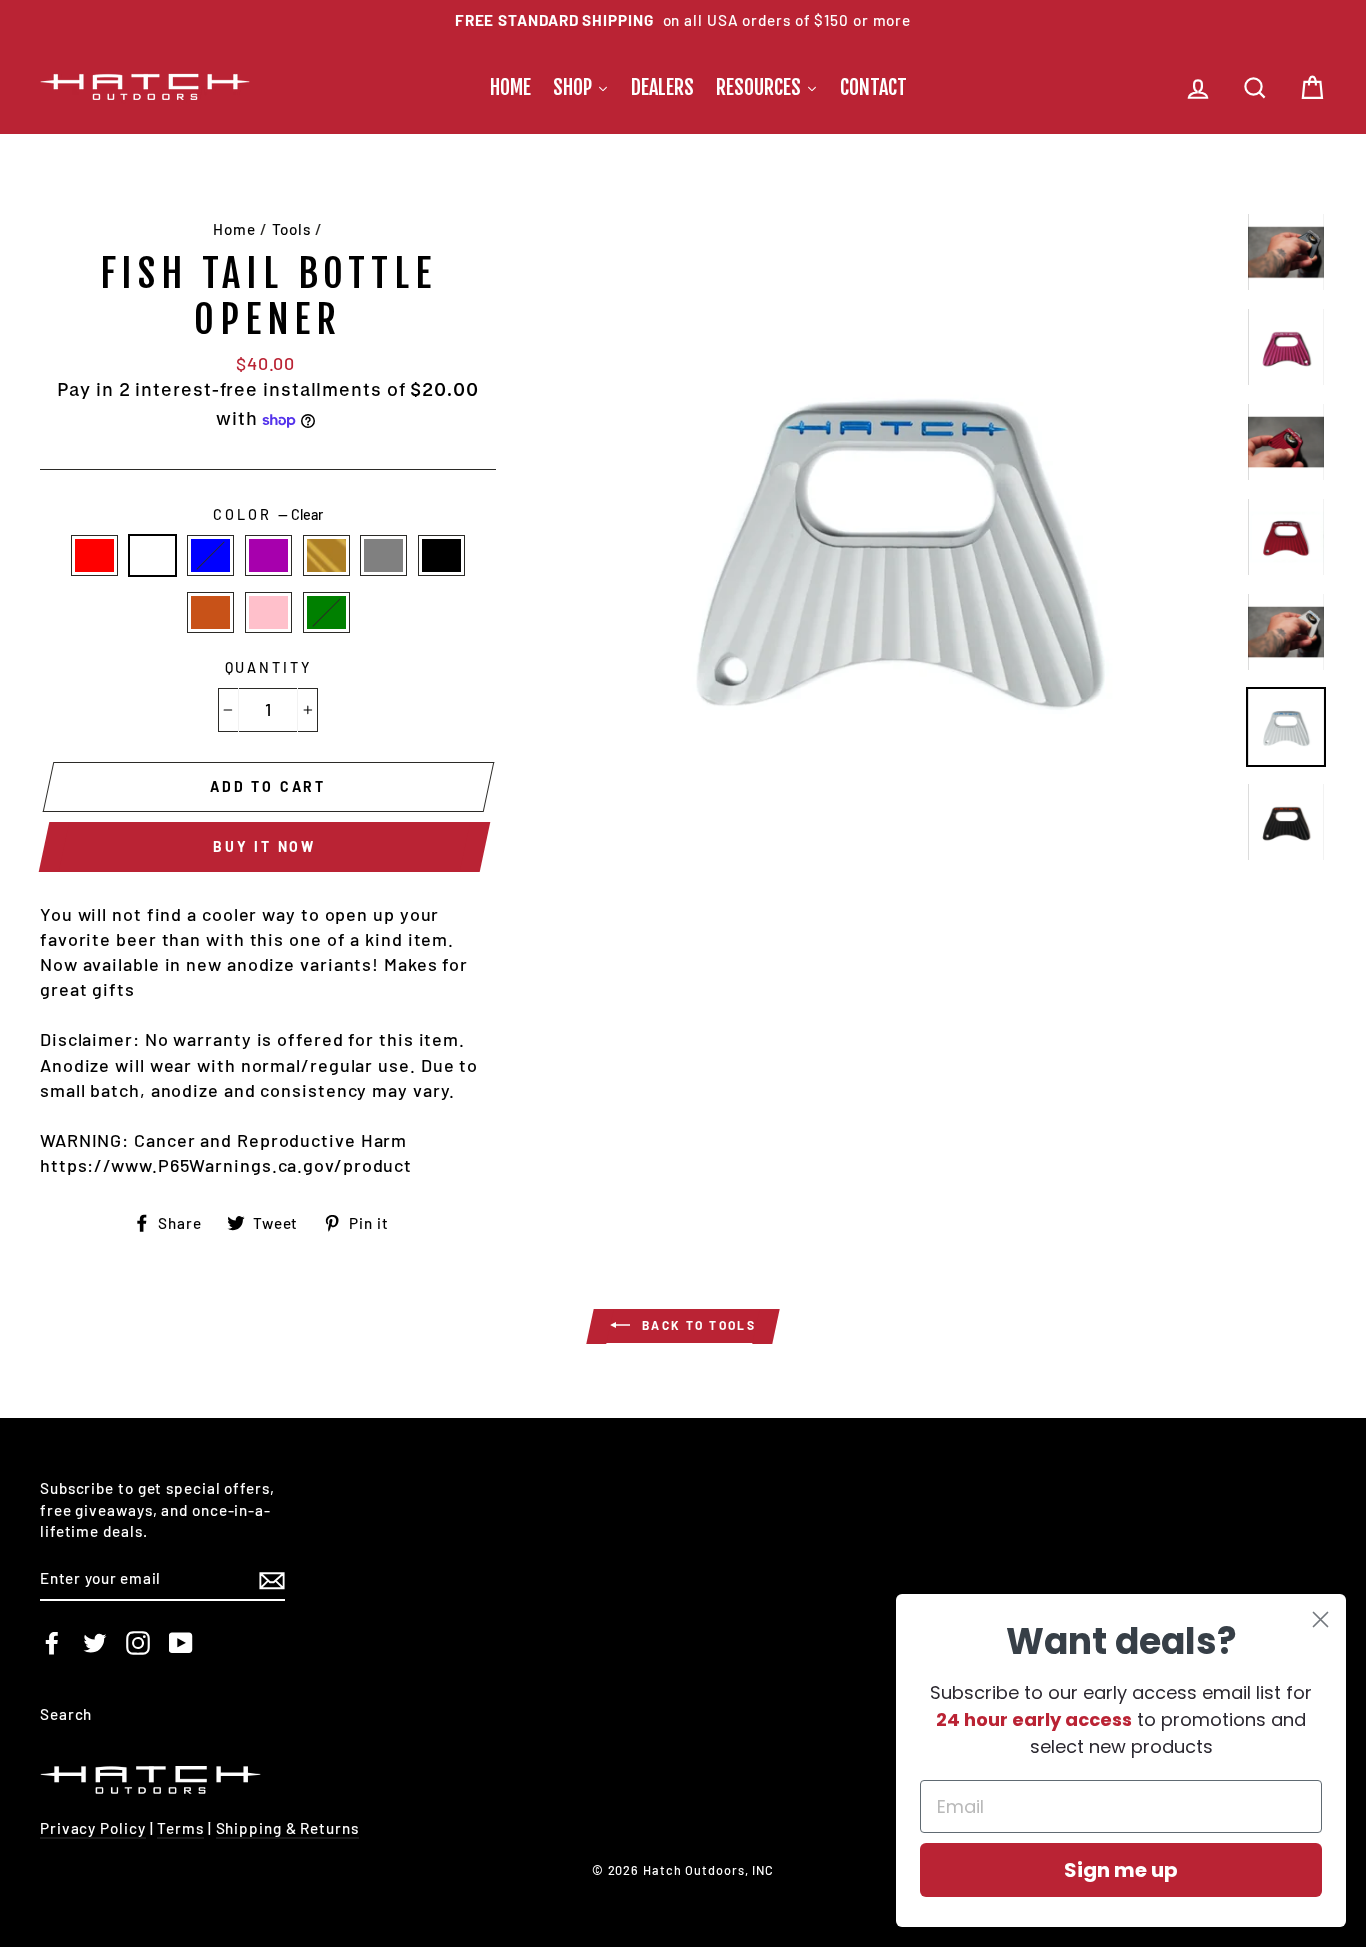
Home (234, 229)
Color (267, 514)
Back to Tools (697, 1325)
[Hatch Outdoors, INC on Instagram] (138, 1643)
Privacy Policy (93, 1828)
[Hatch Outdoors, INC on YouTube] (181, 1643)
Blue (210, 555)
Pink (268, 612)
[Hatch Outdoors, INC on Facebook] (52, 1643)
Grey (383, 555)
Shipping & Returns (287, 1828)
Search (66, 1714)
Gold (326, 555)
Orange (210, 612)
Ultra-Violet (268, 555)
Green (326, 612)
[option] (683, 20)
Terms (180, 1828)
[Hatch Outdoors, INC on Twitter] (95, 1643)
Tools (292, 229)
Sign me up (1121, 1870)
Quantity (268, 667)
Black (441, 555)
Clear (152, 555)
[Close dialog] (1320, 1619)
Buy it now (264, 846)
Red (94, 555)
